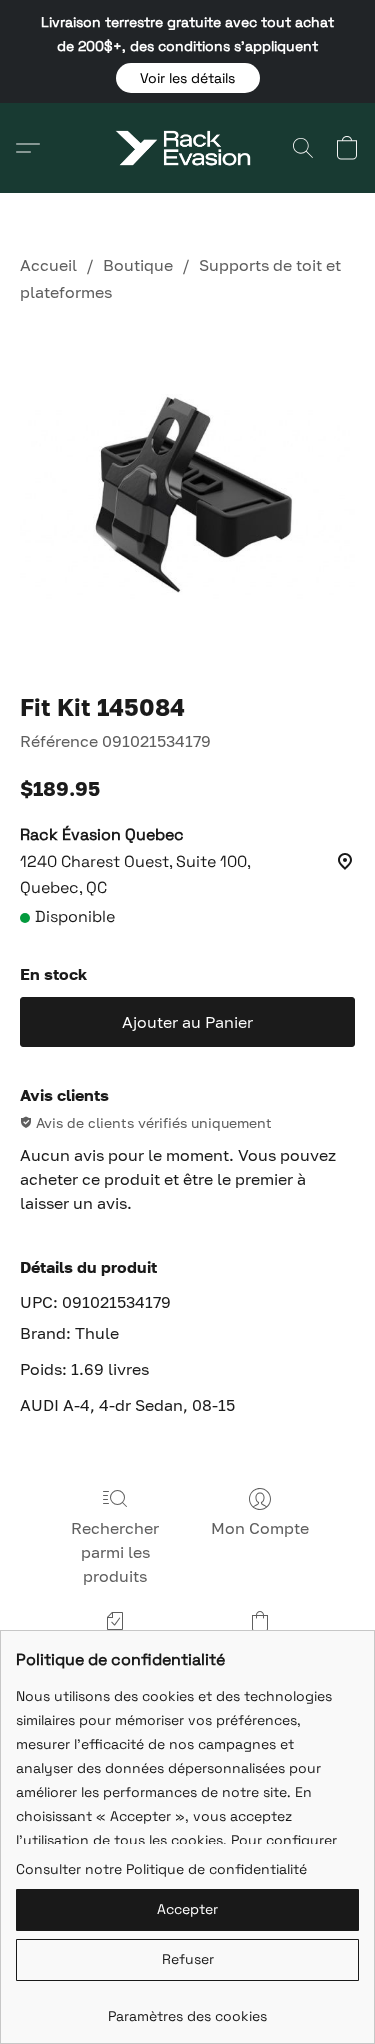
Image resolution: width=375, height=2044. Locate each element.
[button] (188, 78)
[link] (187, 2008)
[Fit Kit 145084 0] (187, 493)
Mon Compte (260, 1528)
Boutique (138, 265)
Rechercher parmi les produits (115, 1552)
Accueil (48, 265)
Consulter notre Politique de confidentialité (161, 1869)
